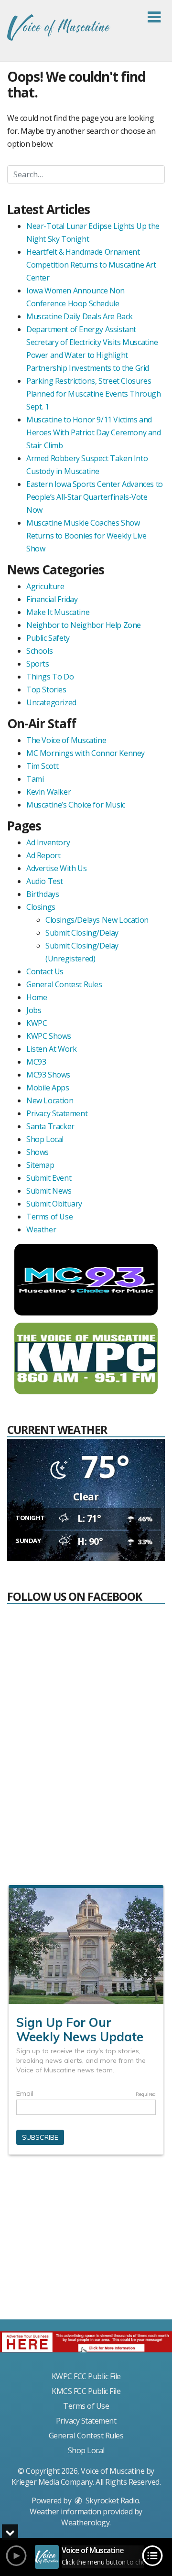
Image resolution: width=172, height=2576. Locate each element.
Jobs (34, 1010)
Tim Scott (42, 766)
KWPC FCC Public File (86, 2376)
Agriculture (45, 586)
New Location (50, 1100)
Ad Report (43, 855)
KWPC (37, 1023)
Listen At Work (51, 1049)
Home (37, 997)
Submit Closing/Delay (82, 933)
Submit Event (49, 1178)
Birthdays (43, 894)
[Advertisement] (86, 2241)
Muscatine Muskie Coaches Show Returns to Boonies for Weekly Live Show (86, 536)
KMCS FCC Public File (86, 2391)
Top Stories (46, 690)
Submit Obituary (54, 1204)
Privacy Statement (57, 1113)
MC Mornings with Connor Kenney (86, 753)
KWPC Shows (49, 1036)
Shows (38, 1152)
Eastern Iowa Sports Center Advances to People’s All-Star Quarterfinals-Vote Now (95, 497)
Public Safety (48, 638)
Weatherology (85, 2522)
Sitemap (40, 1165)
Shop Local (45, 1139)
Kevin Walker (48, 792)
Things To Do (50, 677)
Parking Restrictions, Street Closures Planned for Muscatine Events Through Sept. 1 (94, 394)
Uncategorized (51, 702)
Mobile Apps (48, 1088)
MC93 (36, 1062)
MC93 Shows (48, 1075)
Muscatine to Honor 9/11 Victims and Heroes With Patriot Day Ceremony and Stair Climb (94, 432)
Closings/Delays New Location (97, 920)
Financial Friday (52, 599)
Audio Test (45, 881)
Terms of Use (49, 1217)
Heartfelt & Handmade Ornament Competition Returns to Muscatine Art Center (91, 265)
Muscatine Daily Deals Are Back (80, 316)
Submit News (49, 1191)
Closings (41, 907)
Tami (35, 779)
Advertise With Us (56, 868)
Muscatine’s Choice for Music (76, 805)
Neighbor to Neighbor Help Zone (84, 625)
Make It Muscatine (58, 612)
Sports (38, 664)
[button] (154, 17)
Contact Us (45, 971)
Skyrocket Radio (111, 2501)
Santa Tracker (50, 1126)
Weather (41, 1229)
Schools (39, 651)
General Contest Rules (64, 984)
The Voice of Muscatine (66, 740)
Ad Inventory (48, 842)
